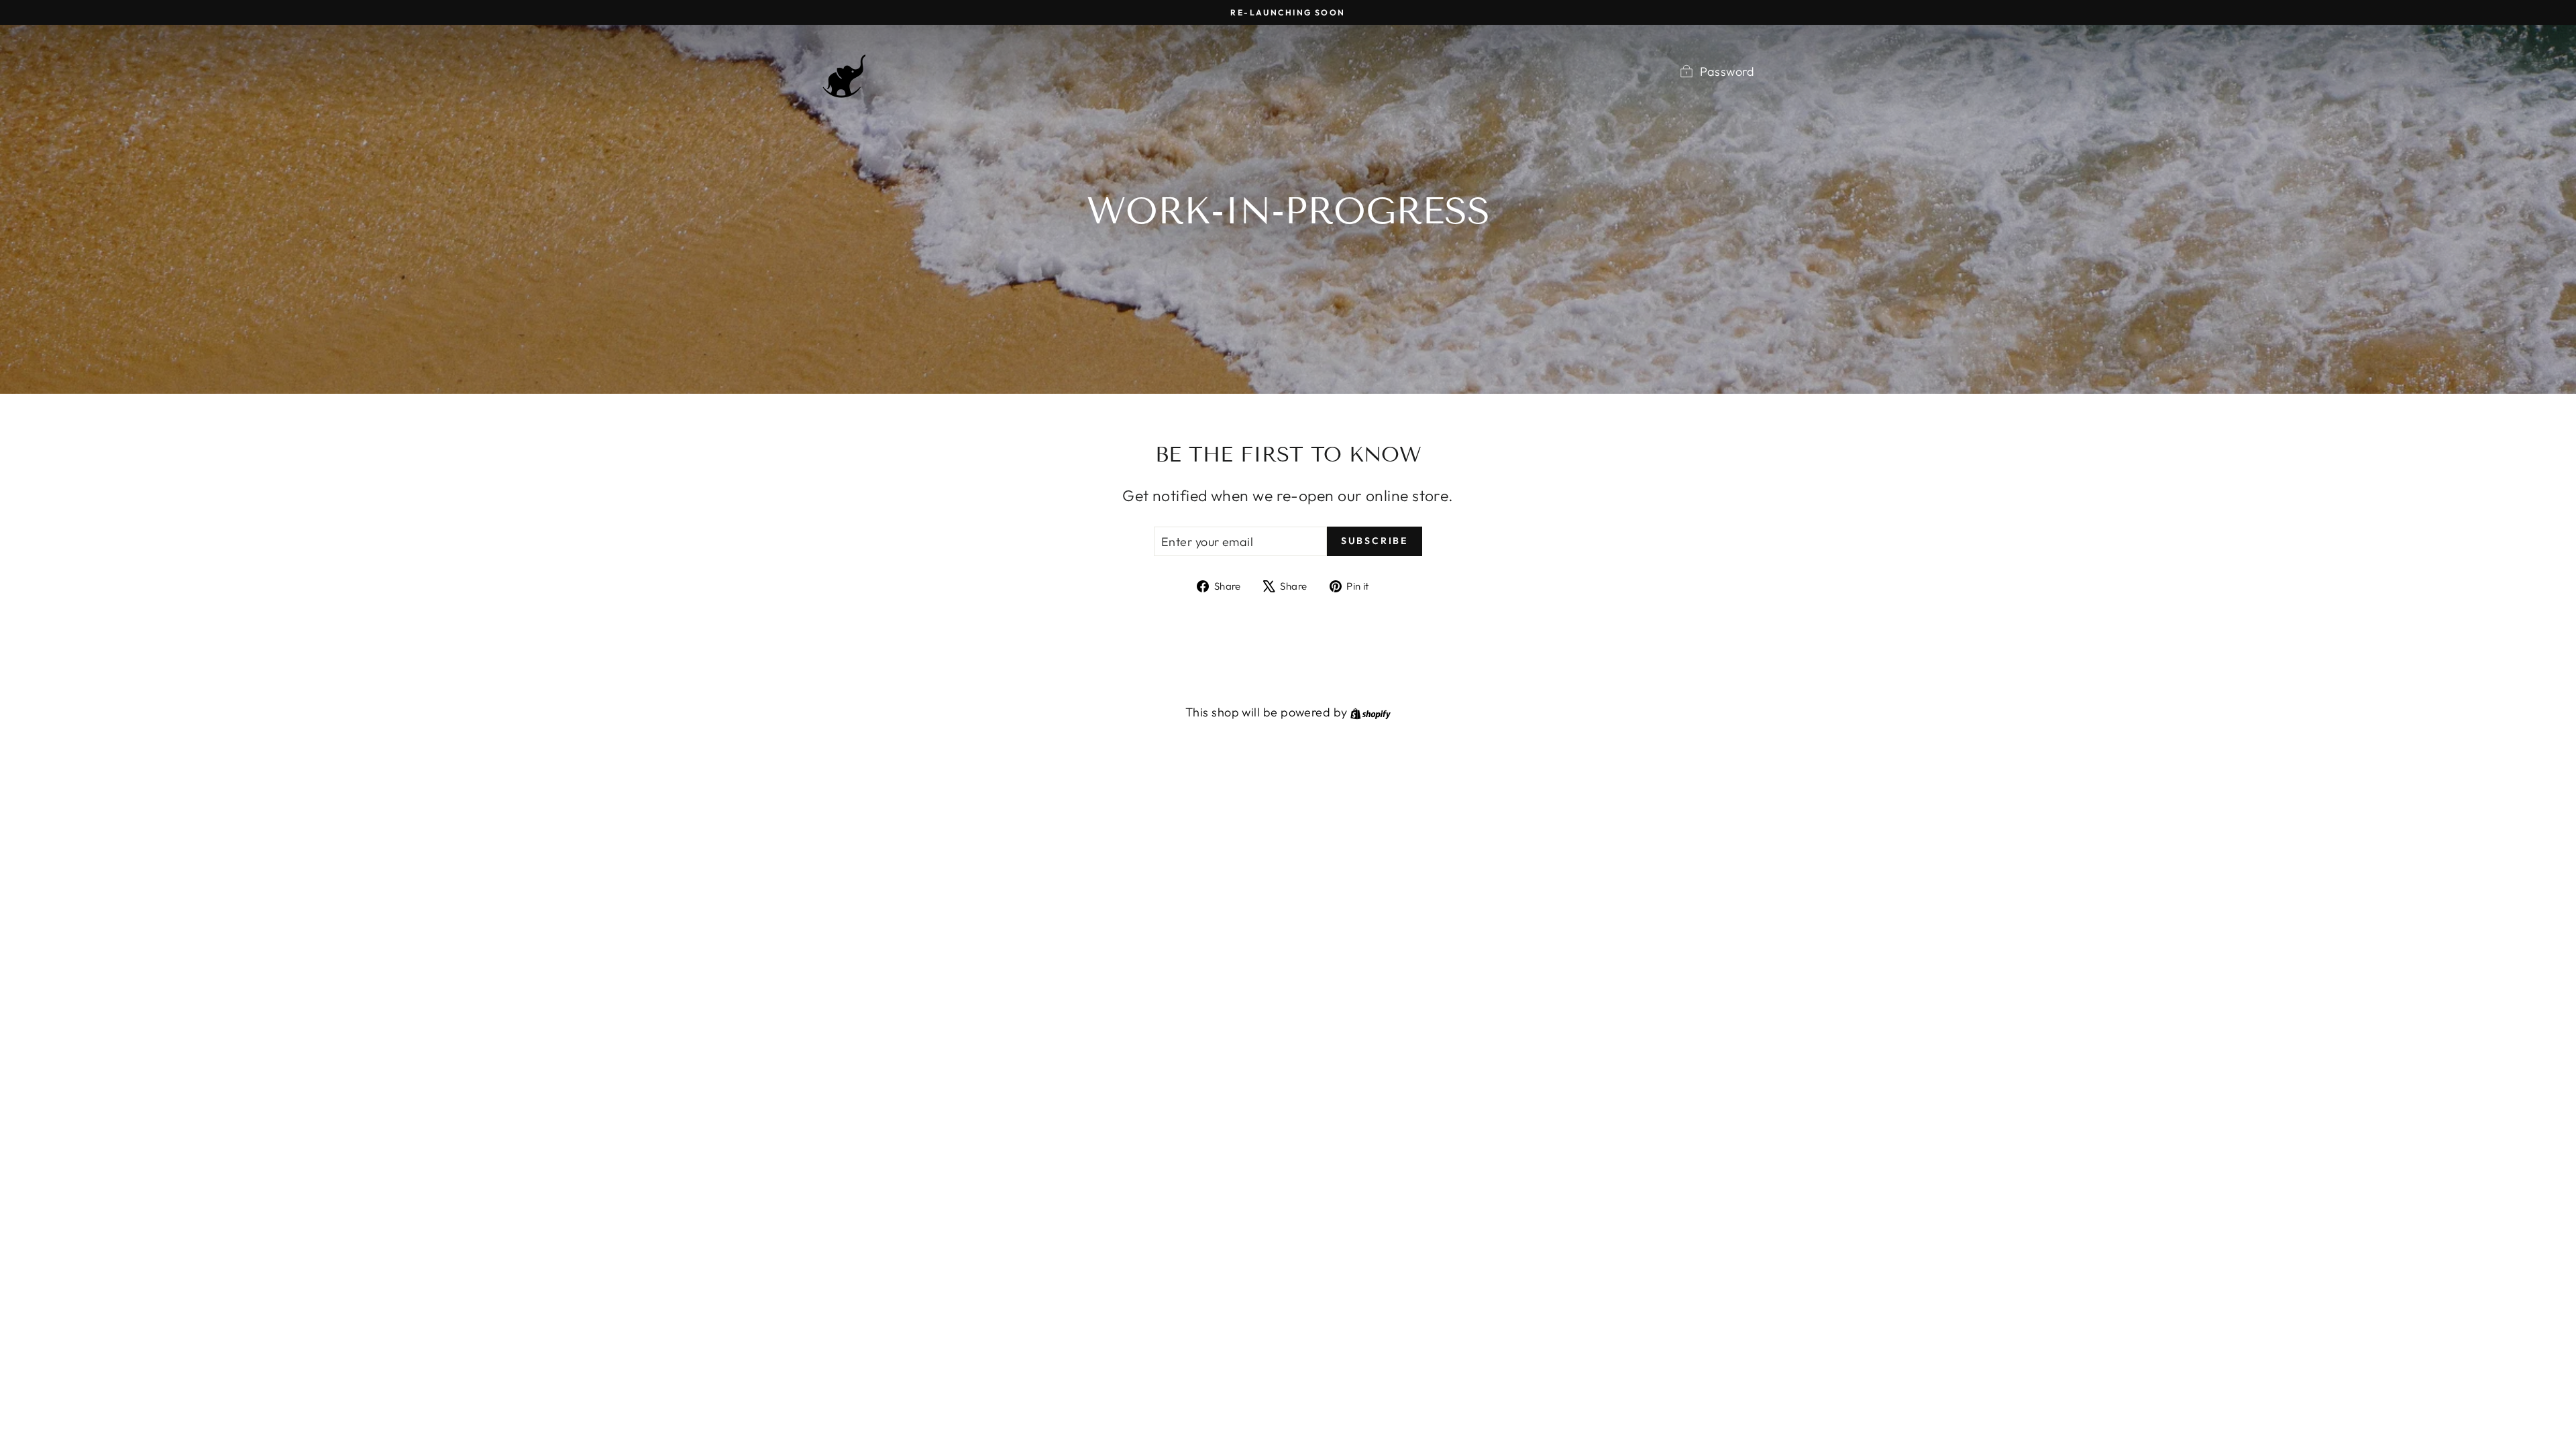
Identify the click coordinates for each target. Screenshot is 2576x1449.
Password (1727, 71)
